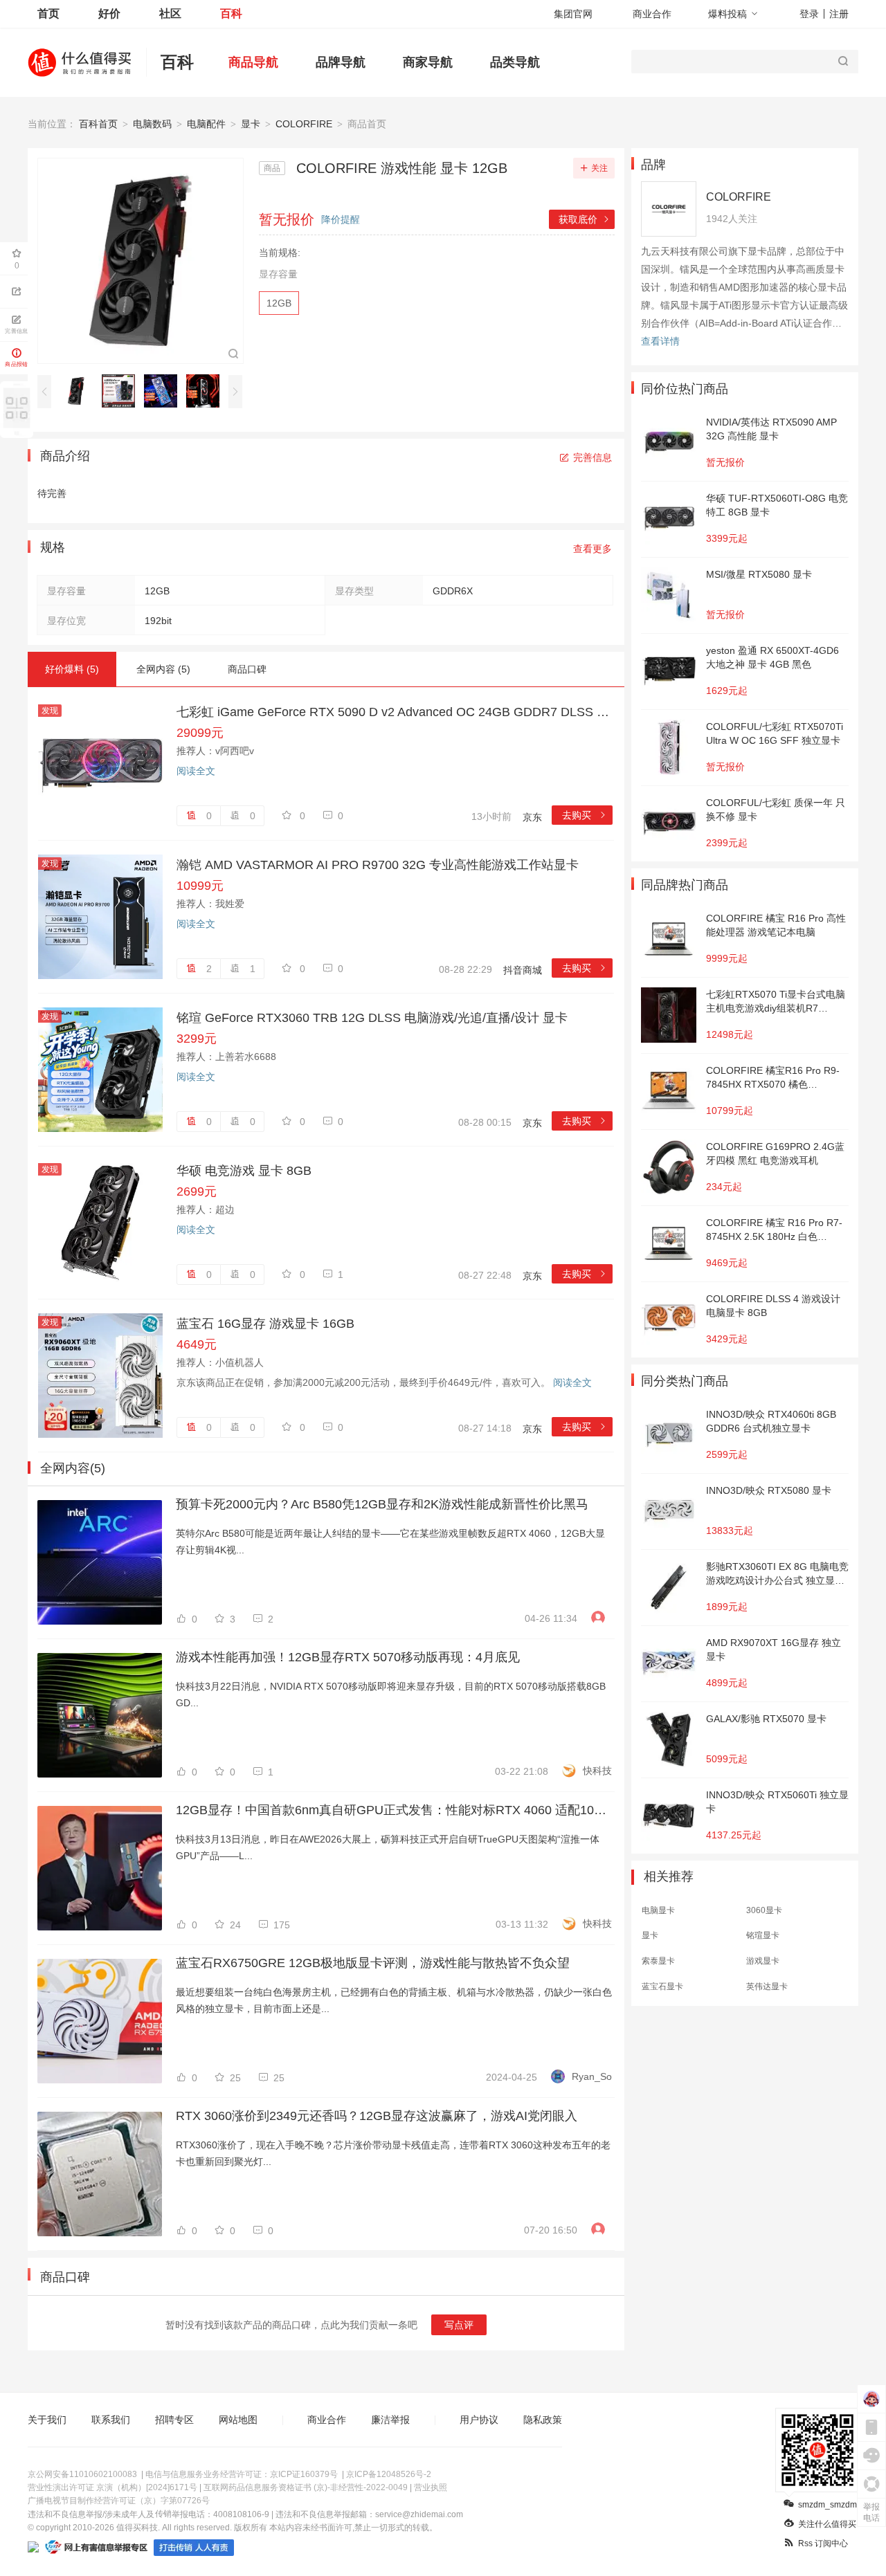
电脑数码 (152, 124)
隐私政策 (543, 2420)
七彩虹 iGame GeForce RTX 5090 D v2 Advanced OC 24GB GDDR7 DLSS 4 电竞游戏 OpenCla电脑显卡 (395, 712)
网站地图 (238, 2420)
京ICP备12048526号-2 (389, 2474)
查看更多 (593, 549)
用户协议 (479, 2420)
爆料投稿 (727, 14)
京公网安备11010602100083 (82, 2474)
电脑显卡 (658, 1910)
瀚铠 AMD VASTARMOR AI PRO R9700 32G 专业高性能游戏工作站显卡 (378, 865)
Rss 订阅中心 (823, 2543)
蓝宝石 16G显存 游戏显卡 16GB (265, 1324)
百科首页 (98, 124)
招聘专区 (174, 2420)
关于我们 (47, 2420)
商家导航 (428, 62)
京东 (532, 817)
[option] (80, 391)
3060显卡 (764, 1910)
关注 (599, 168)
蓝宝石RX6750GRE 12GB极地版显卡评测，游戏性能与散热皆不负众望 (373, 1963)
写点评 (459, 2325)
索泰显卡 (658, 1961)
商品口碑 (247, 669)
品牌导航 (341, 62)
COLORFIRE (304, 124)
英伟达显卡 (767, 1986)
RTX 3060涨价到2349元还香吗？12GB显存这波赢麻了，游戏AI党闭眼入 (377, 2116)
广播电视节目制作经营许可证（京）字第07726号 (119, 2501)
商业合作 (652, 14)
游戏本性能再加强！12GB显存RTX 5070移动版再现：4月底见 (348, 1657)
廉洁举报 (390, 2420)
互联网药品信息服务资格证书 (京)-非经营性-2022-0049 (306, 2487)
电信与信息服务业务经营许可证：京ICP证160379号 (242, 2474)
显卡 (251, 124)
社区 (170, 13)
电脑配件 (206, 124)
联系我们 (111, 2420)
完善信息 (593, 457)
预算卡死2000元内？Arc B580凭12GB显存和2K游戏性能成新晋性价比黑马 (382, 1504)
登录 (809, 14)
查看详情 (660, 341)
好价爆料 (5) (72, 669)
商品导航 (253, 62)
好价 (109, 13)
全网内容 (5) (163, 669)
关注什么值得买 (827, 2524)
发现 (50, 711)
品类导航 (515, 62)
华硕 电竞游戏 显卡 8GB (244, 1171)
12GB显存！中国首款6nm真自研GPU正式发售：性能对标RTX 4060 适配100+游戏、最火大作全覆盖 (394, 1810)
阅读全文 (196, 771)
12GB (279, 303)
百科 (231, 13)
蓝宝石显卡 (662, 1986)
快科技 (597, 1771)
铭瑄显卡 (763, 1935)
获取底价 (585, 219)
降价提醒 (341, 219)
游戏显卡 (763, 1961)
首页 (48, 13)
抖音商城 (523, 970)
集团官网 (573, 14)
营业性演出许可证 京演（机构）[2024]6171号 (112, 2487)
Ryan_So (592, 2076)
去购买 (585, 815)
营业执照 (431, 2487)
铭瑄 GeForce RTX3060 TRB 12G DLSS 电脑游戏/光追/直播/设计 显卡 (372, 1018)
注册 (839, 14)
